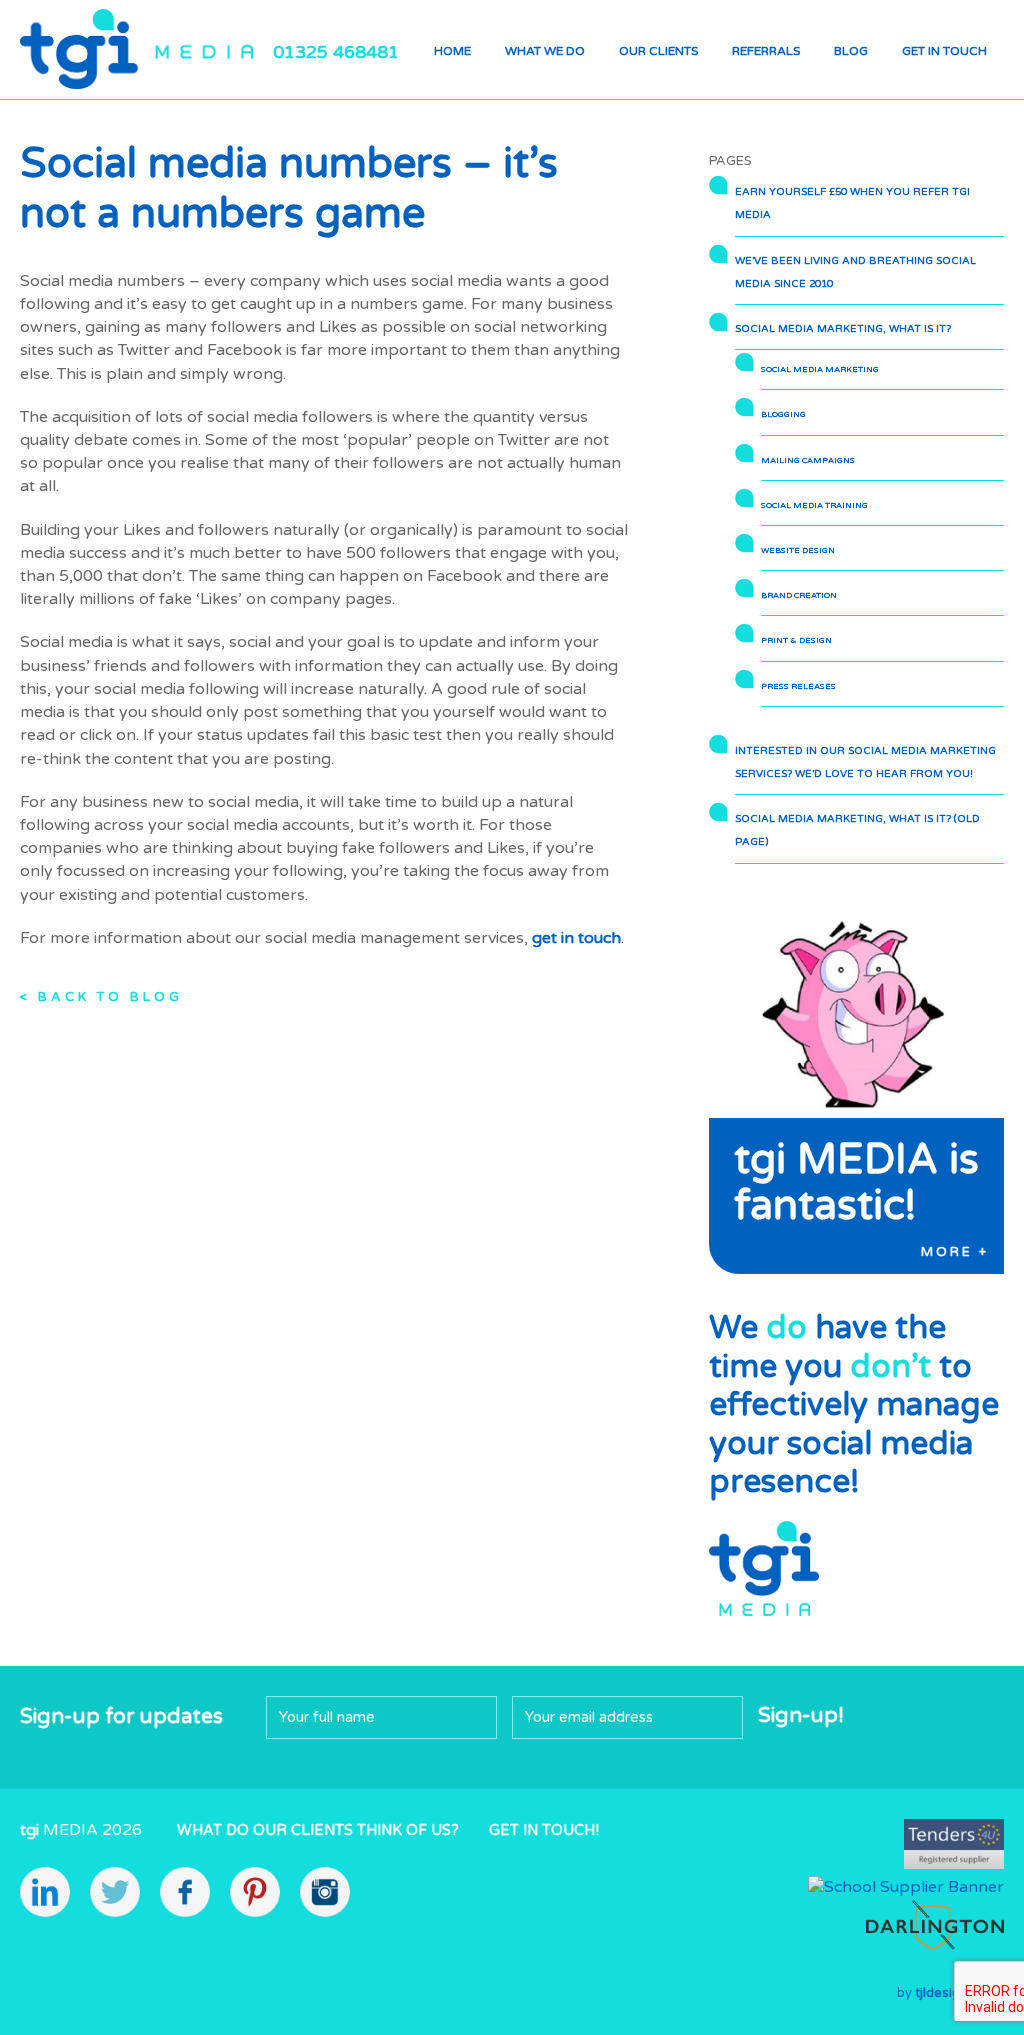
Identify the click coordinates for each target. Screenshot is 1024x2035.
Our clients (658, 51)
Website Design (798, 550)
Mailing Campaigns (808, 460)
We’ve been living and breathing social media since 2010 (855, 272)
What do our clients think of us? (318, 1830)
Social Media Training (814, 505)
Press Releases (798, 686)
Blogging (783, 414)
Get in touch (944, 51)
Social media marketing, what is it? (843, 329)
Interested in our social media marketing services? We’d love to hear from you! (865, 762)
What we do (545, 51)
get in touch (576, 938)
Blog (851, 51)
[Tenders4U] (954, 1864)
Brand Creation (799, 595)
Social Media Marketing (820, 369)
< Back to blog (101, 997)
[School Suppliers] (906, 1887)
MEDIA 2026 (81, 1830)
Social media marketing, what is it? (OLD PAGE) (857, 830)
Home (452, 51)
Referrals (766, 51)
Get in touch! (544, 1830)
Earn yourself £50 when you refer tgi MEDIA (852, 203)
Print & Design (796, 640)
